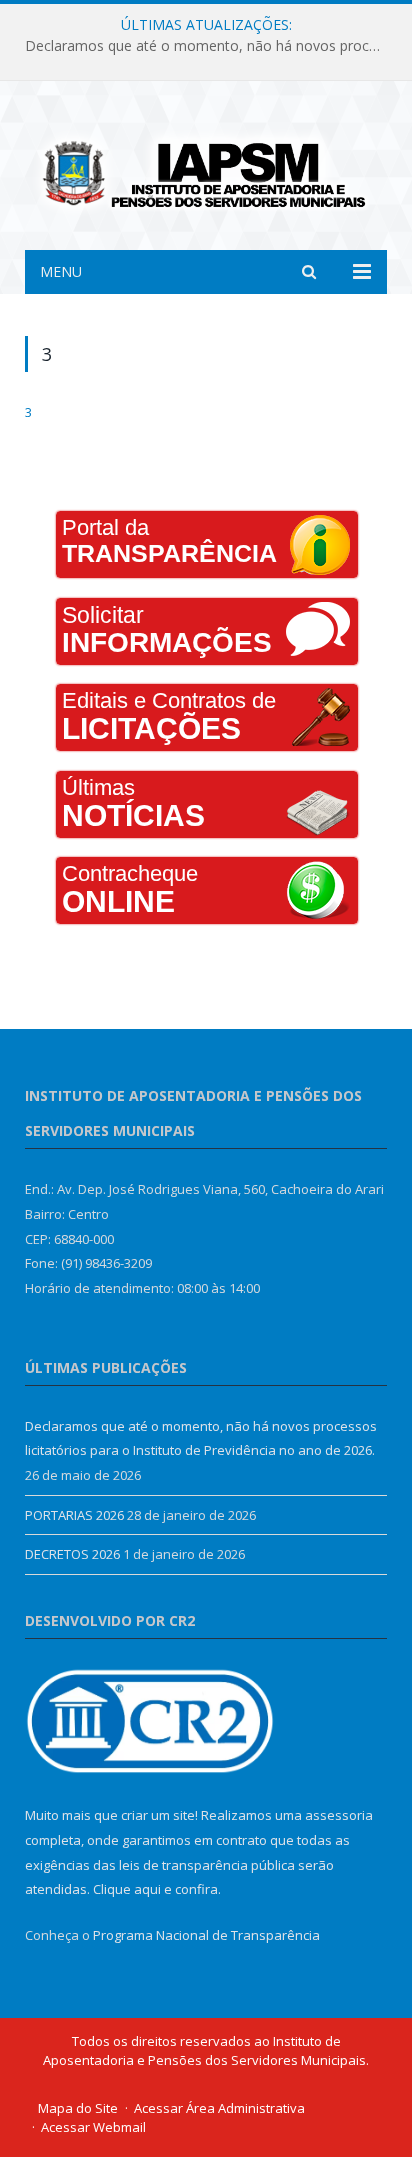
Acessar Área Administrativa (219, 2108)
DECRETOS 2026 (72, 1554)
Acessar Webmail (93, 2127)
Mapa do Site (78, 2108)
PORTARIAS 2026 (74, 1515)
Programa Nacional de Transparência (206, 1935)
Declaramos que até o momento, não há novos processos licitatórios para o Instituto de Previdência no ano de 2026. (211, 46)
